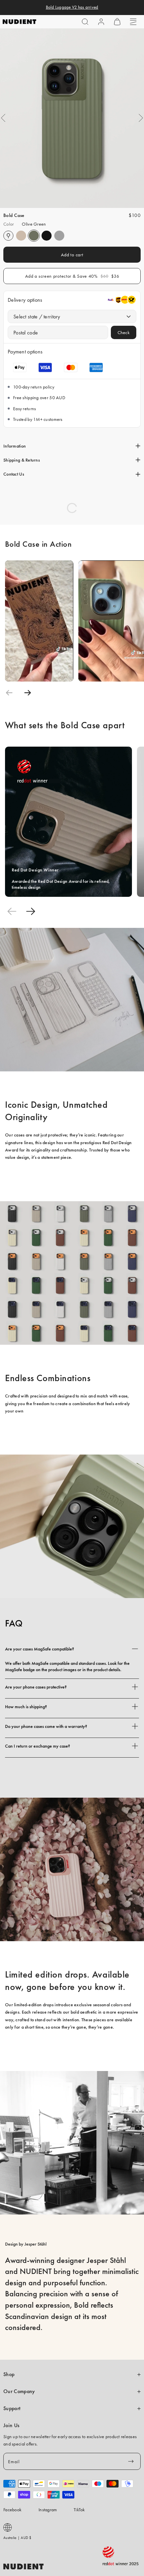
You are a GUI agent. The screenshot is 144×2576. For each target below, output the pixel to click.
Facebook (12, 2510)
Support (12, 2408)
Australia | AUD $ (17, 2538)
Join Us (11, 2425)
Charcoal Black (47, 236)
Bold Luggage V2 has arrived (72, 7)
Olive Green (34, 236)
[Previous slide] (9, 693)
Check (124, 332)
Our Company (19, 2391)
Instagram (48, 2510)
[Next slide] (28, 693)
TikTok (79, 2510)
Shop (9, 2374)
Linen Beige (21, 236)
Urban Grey (59, 236)
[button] (85, 22)
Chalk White (8, 236)
